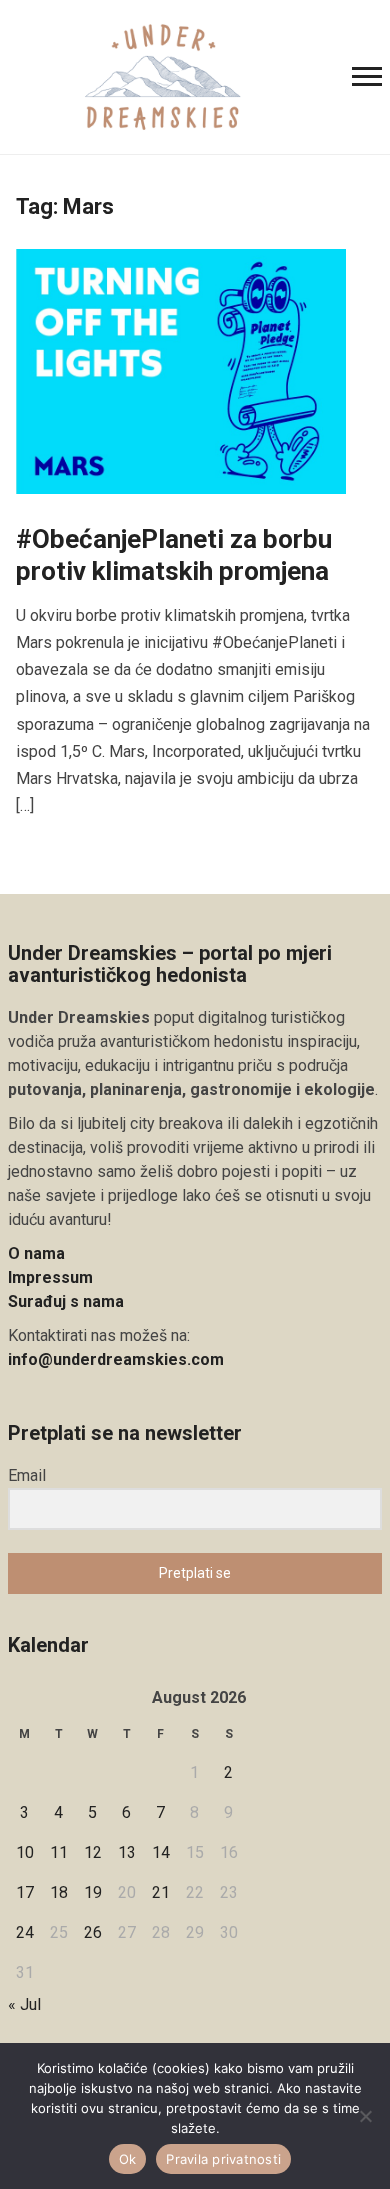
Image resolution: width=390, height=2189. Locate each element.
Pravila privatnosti (223, 2159)
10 (25, 1852)
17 (25, 1892)
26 (93, 1932)
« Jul (24, 2004)
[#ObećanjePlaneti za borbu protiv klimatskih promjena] (181, 370)
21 (161, 1892)
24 (25, 1932)
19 (93, 1892)
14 (161, 1852)
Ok (128, 2159)
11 (59, 1852)
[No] (365, 2116)
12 (93, 1852)
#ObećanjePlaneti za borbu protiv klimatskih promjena (174, 554)
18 (59, 1892)
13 (127, 1852)
